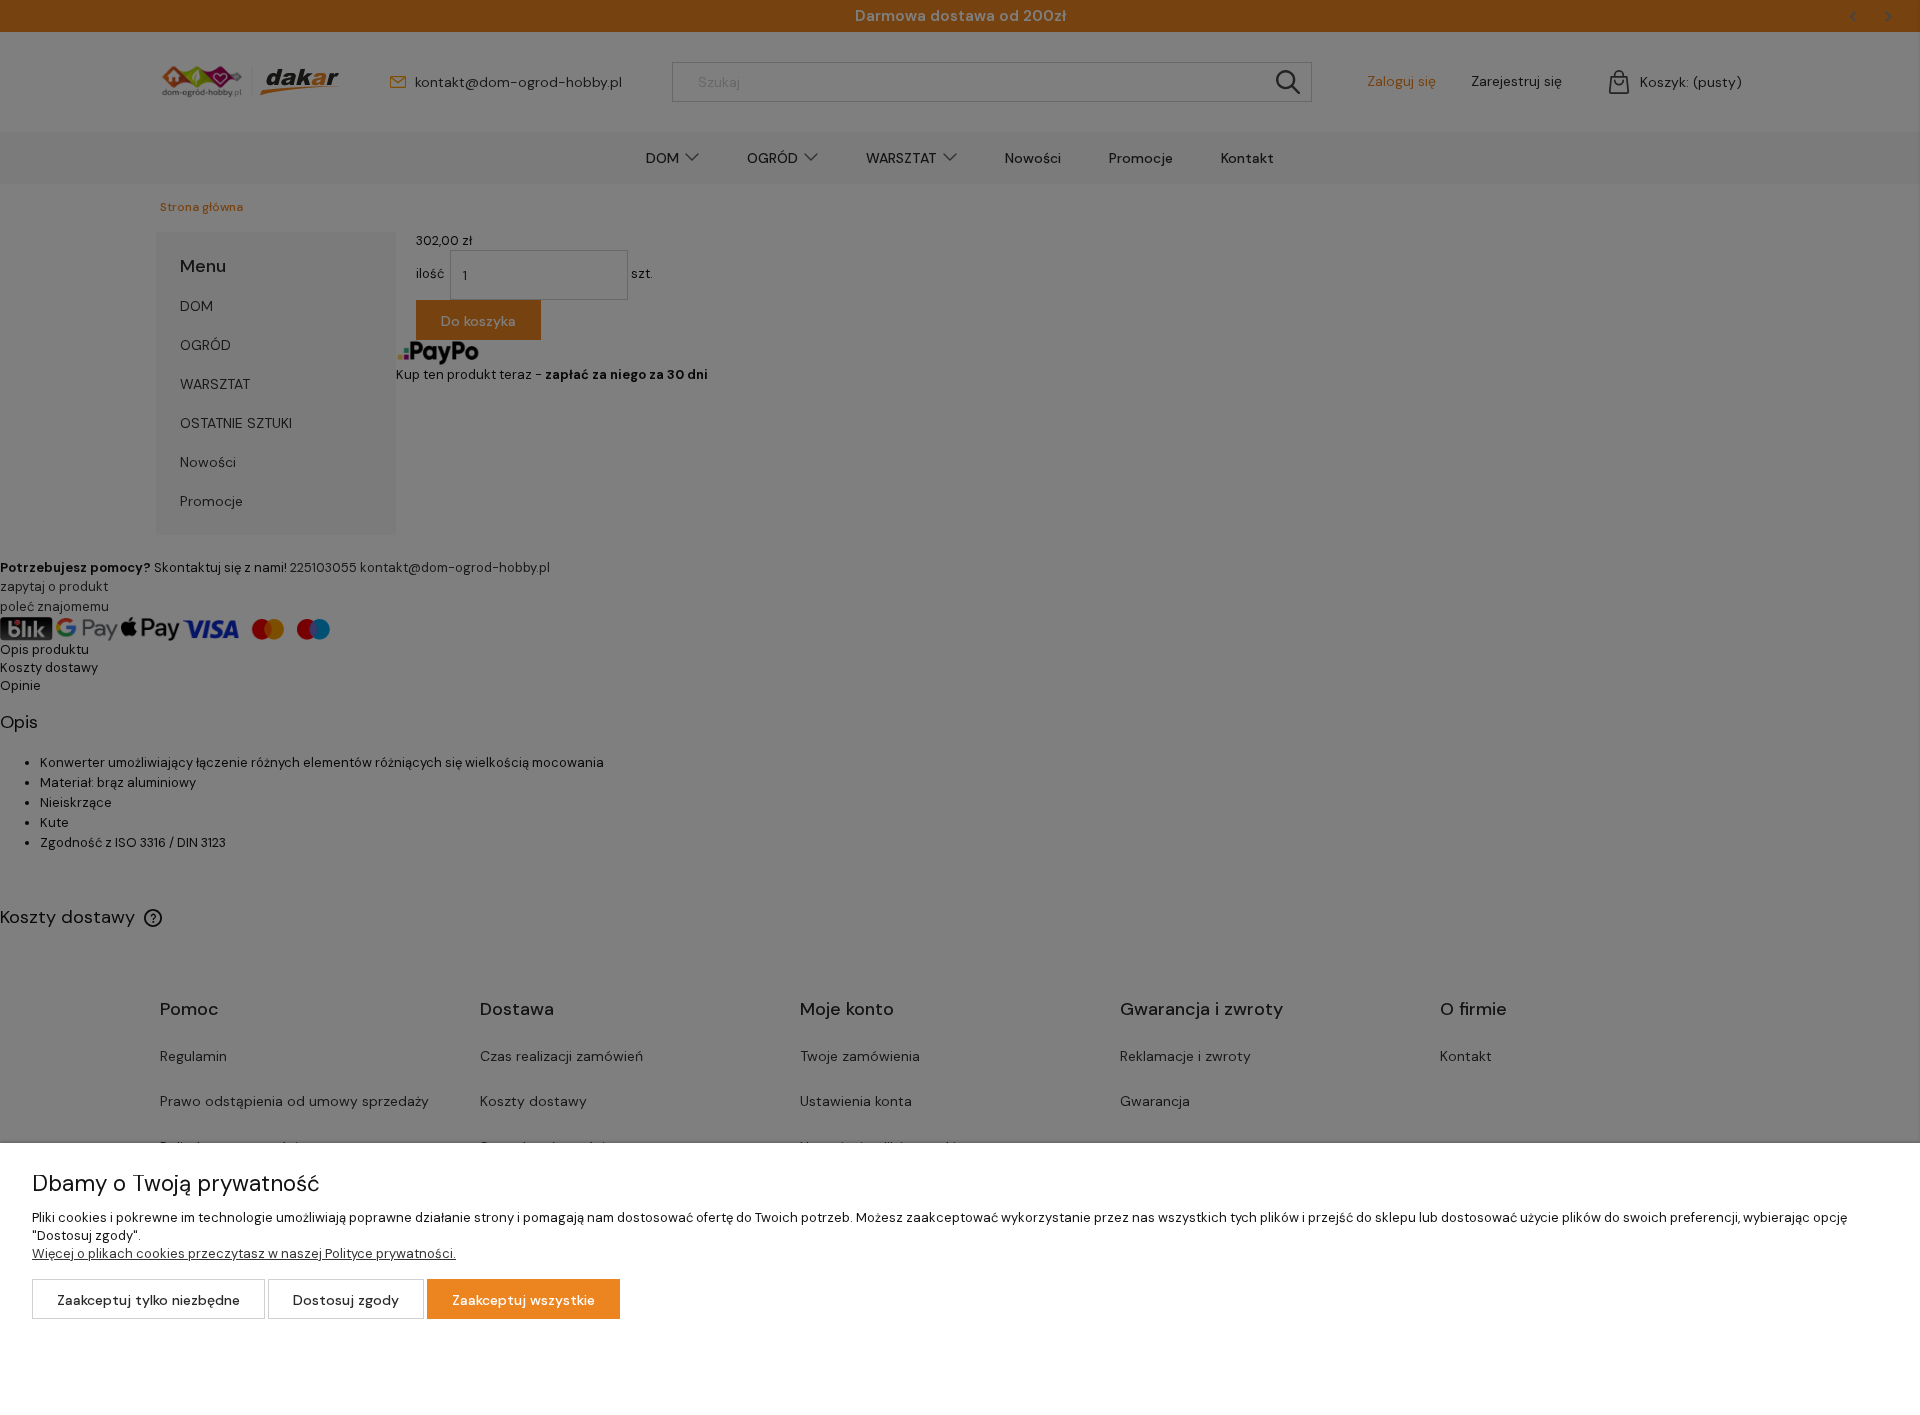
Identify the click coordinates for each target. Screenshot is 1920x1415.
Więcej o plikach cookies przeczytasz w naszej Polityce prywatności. (244, 1253)
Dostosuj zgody (346, 1300)
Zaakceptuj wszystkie (523, 1300)
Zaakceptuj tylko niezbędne (148, 1300)
